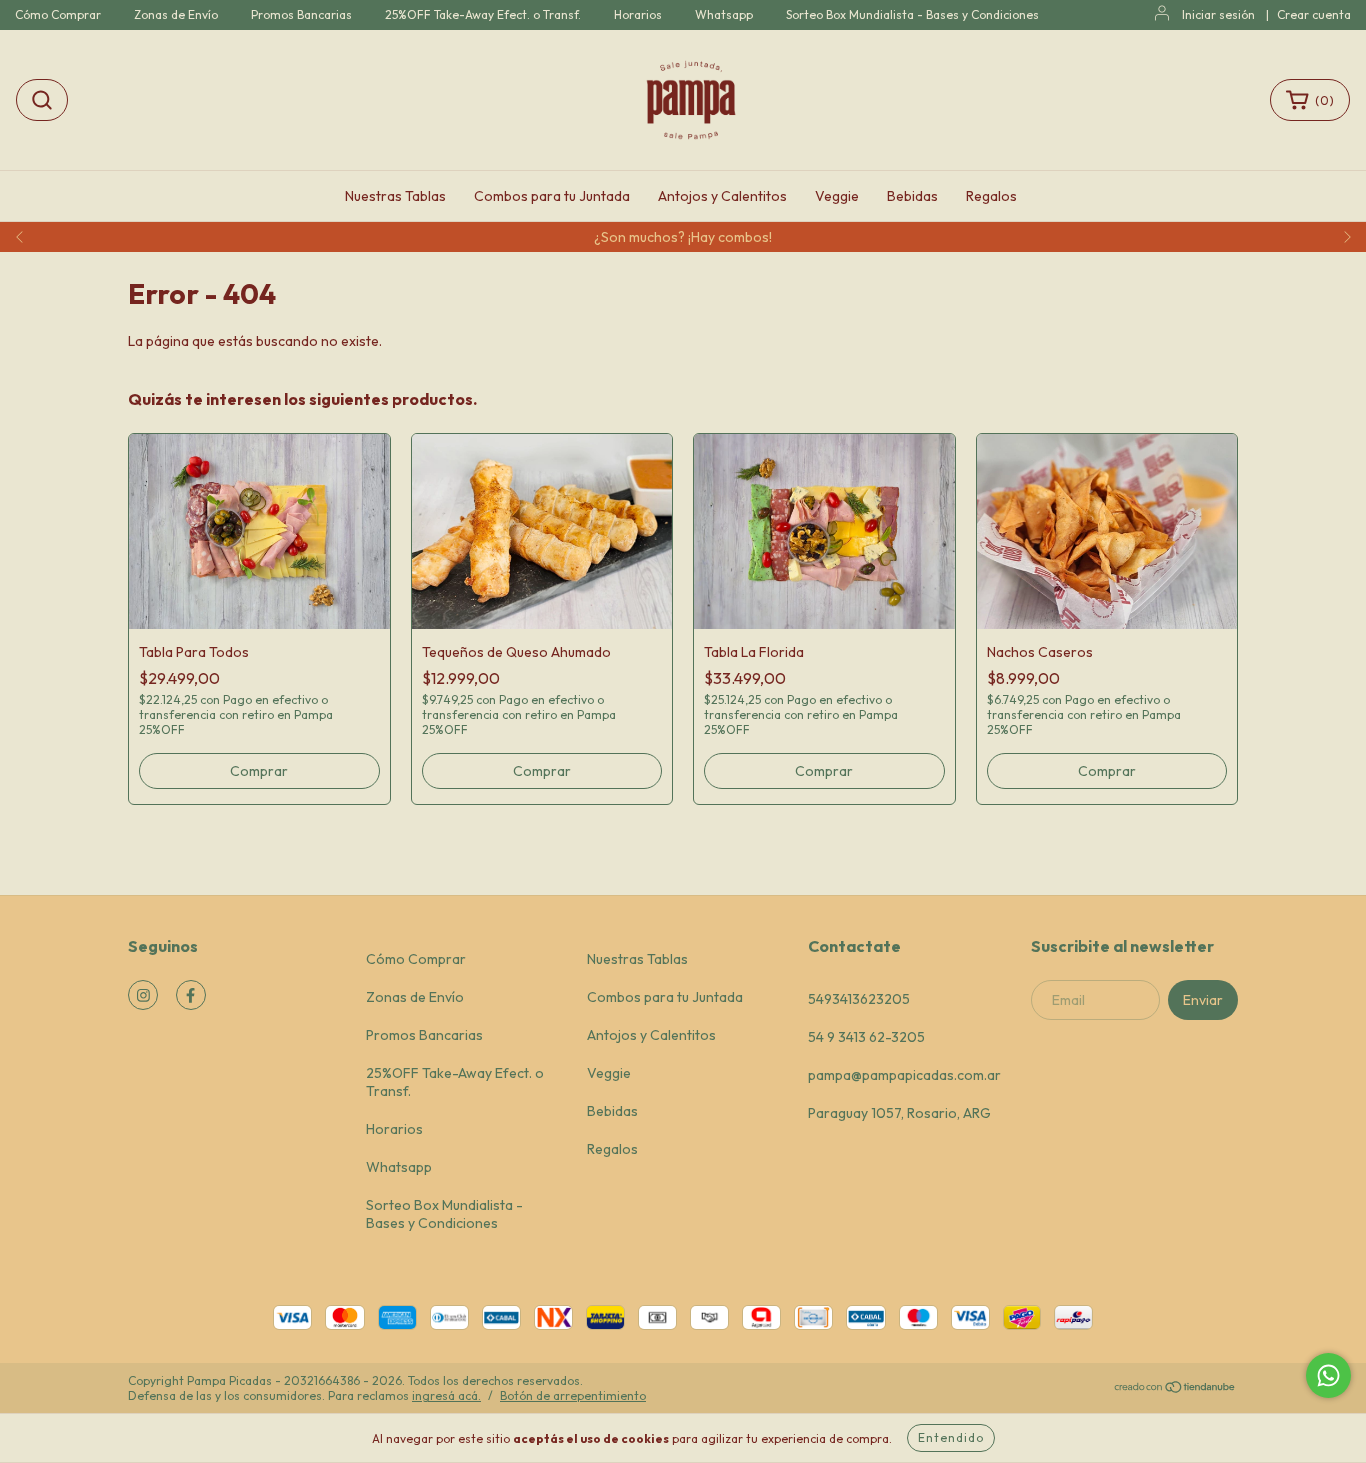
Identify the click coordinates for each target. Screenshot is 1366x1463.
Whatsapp (724, 14)
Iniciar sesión (1218, 14)
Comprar (259, 771)
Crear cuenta (1314, 14)
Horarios (638, 14)
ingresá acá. (446, 1395)
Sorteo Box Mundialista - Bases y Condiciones (912, 14)
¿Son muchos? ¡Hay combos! (683, 237)
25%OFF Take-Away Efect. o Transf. (483, 14)
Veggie (837, 196)
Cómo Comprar (58, 14)
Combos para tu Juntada (552, 196)
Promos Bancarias (301, 14)
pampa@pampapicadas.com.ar (904, 1075)
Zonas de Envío (176, 14)
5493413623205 (859, 999)
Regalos (991, 196)
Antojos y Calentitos (722, 196)
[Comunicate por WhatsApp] (1328, 1375)
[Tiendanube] (1175, 1389)
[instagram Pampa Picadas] (143, 995)
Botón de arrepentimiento (573, 1395)
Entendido (951, 1437)
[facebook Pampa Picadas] (191, 995)
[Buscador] (42, 100)
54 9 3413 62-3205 (866, 1037)
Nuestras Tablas (395, 196)
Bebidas (912, 196)
